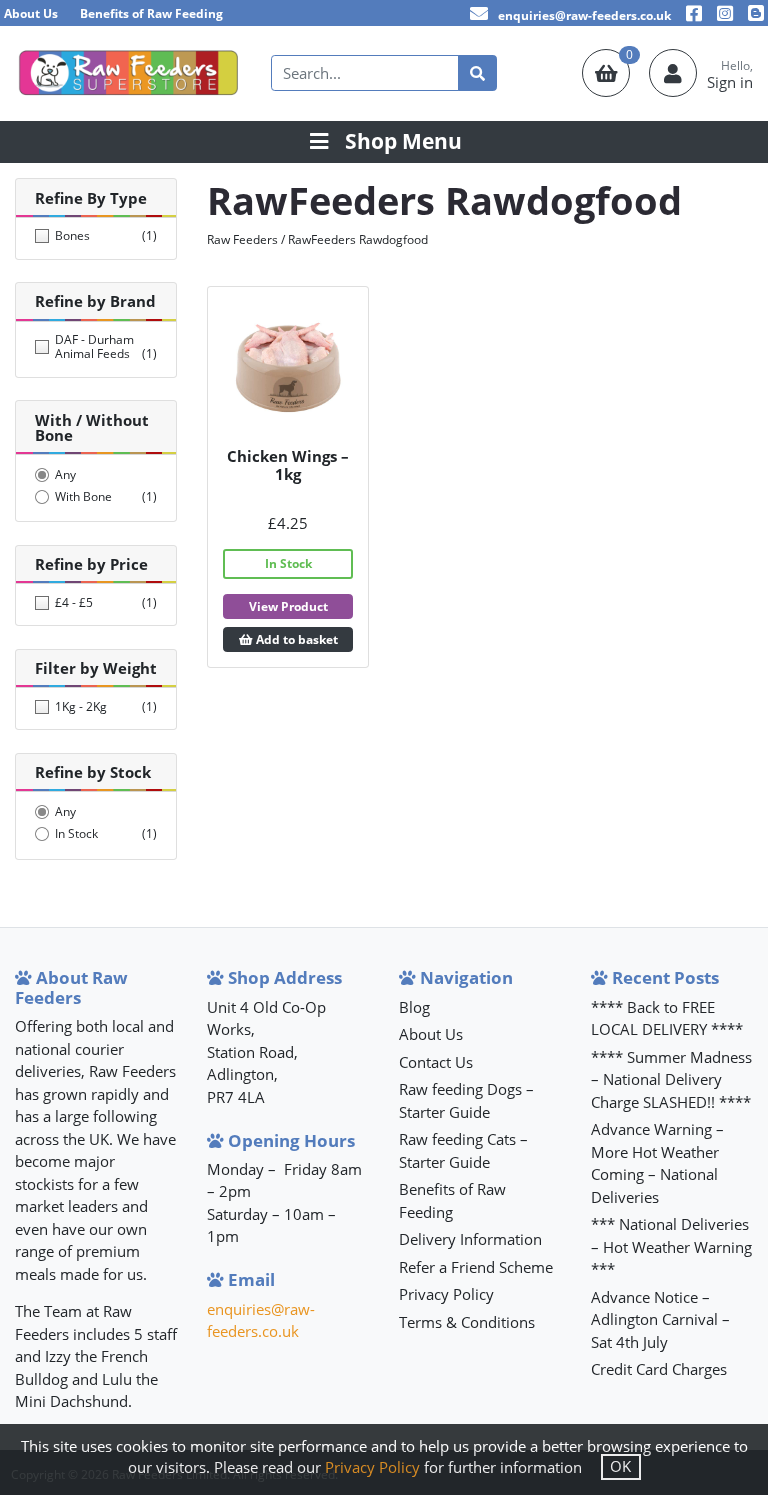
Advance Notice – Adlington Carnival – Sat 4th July (660, 1319)
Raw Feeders (242, 239)
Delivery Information (470, 1239)
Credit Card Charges (659, 1369)
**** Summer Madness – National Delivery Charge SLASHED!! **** (671, 1079)
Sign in (730, 82)
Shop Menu (403, 141)
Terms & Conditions (467, 1322)
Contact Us (436, 1062)
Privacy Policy (446, 1294)
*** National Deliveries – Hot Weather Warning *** (671, 1246)
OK (620, 1466)
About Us (31, 13)
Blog (414, 1007)
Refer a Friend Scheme (476, 1267)
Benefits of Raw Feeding (151, 13)
